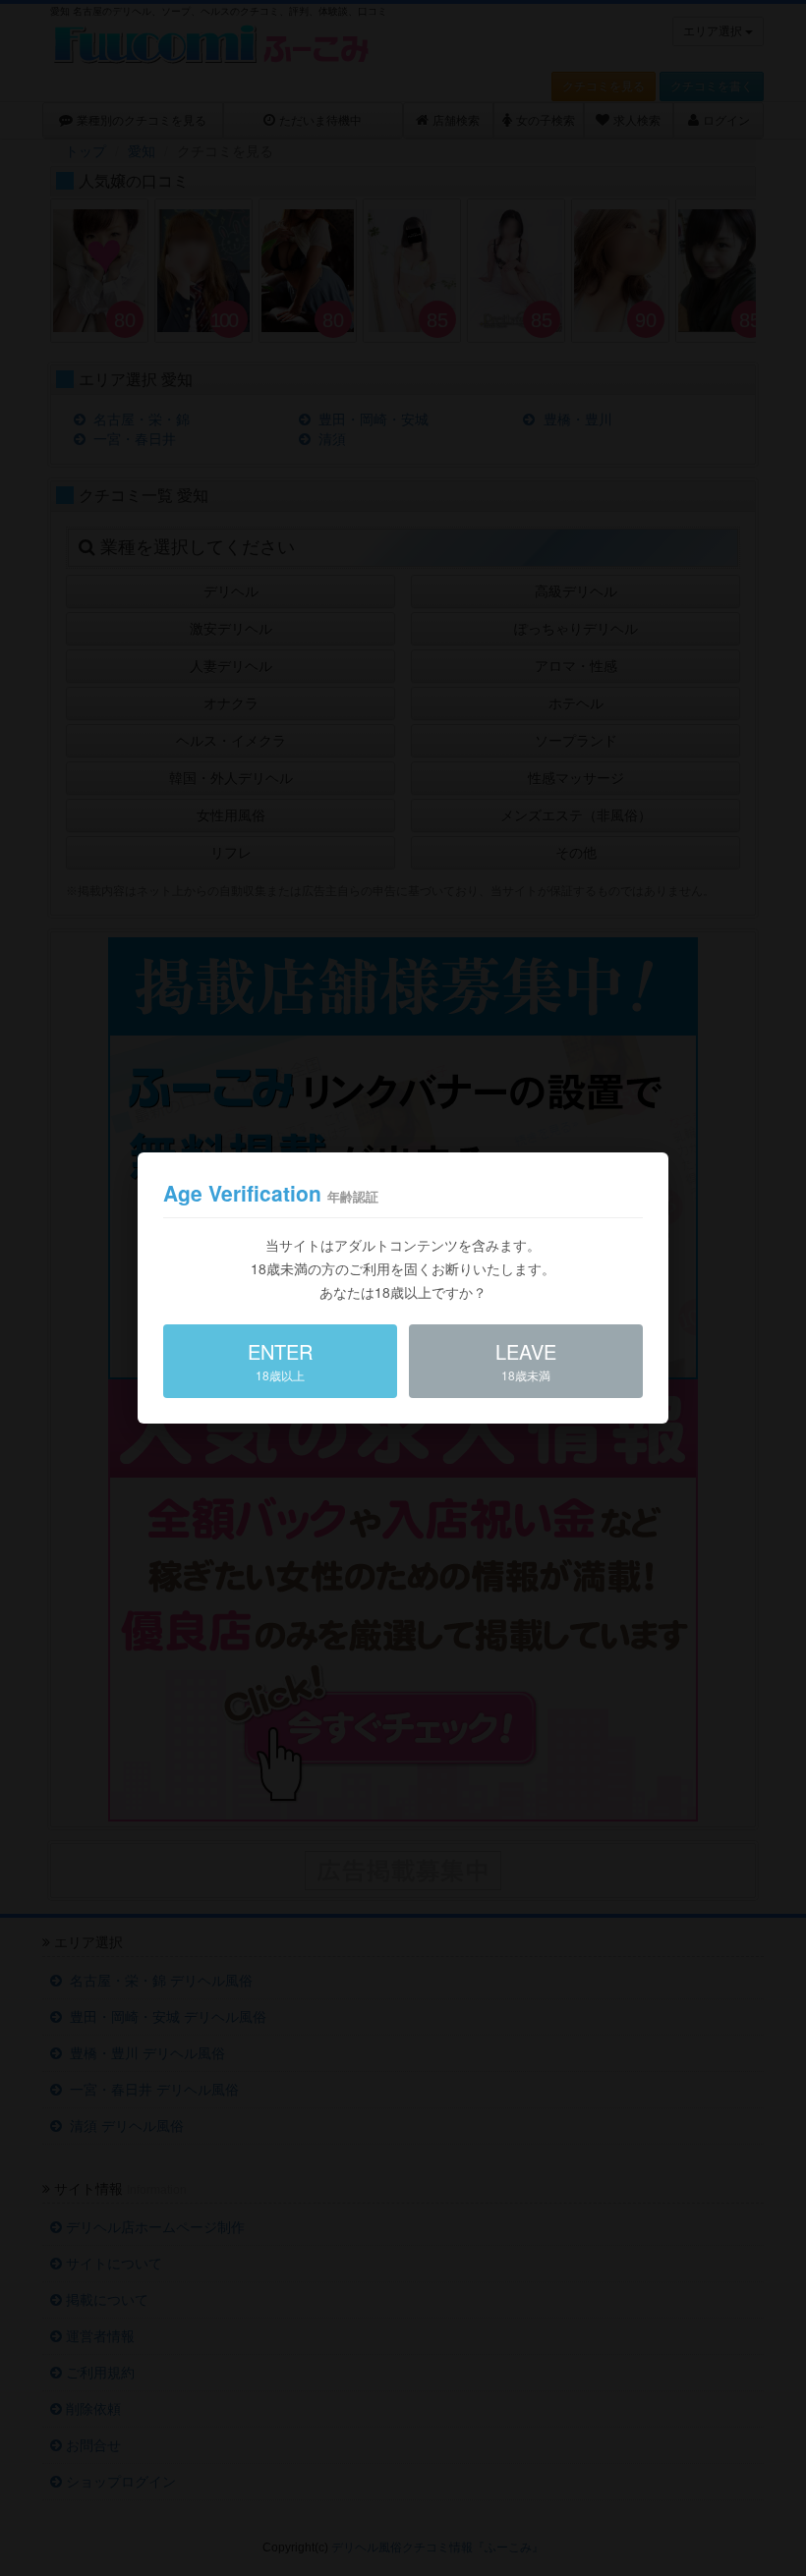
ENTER (280, 1360)
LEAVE (526, 1360)
